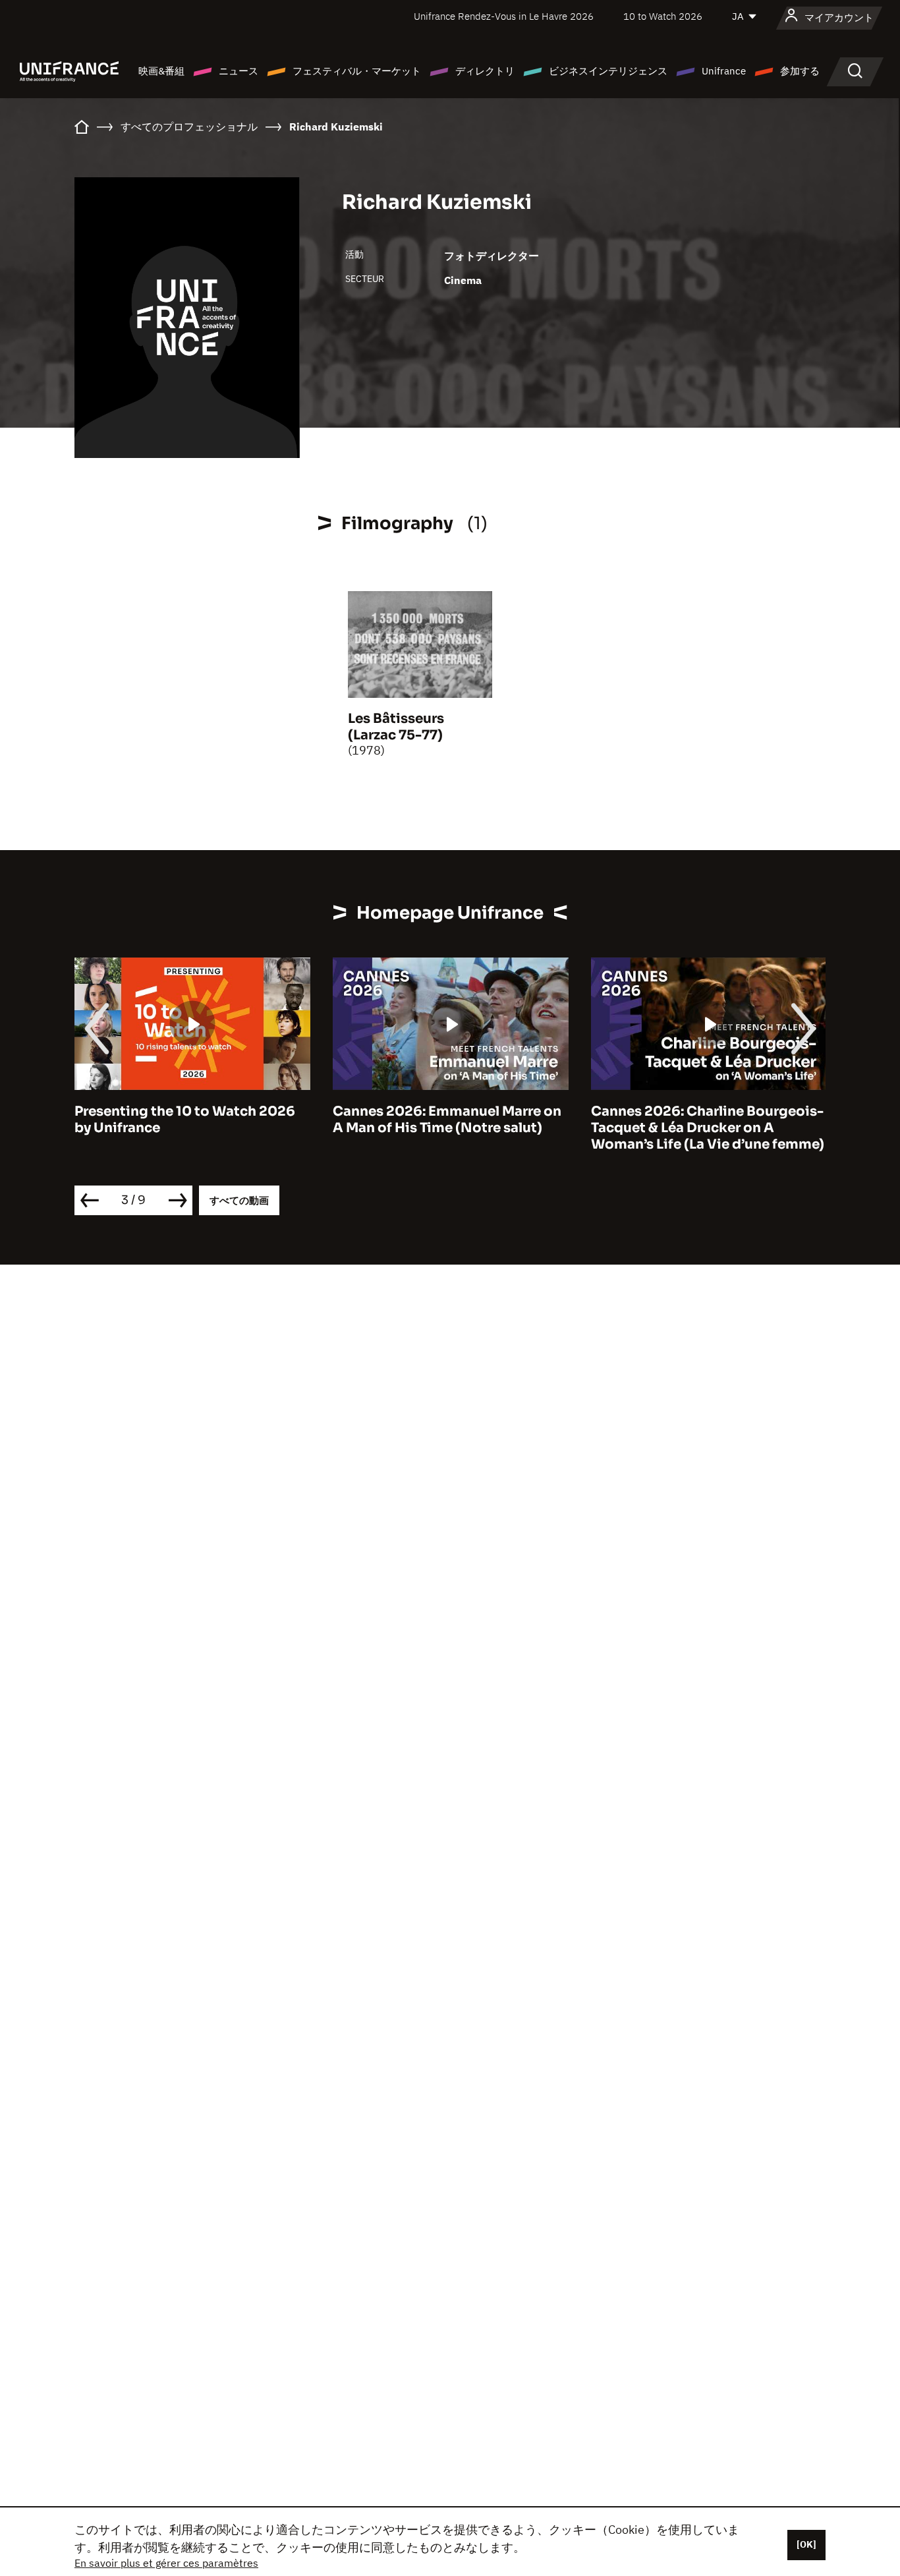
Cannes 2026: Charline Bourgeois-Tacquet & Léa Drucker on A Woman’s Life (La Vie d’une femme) (708, 1128)
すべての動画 (239, 1200)
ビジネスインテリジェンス (608, 71)
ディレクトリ (485, 71)
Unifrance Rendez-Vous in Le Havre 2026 (504, 16)
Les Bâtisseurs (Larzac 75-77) (396, 727)
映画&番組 (161, 71)
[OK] (806, 2544)
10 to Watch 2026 (663, 16)
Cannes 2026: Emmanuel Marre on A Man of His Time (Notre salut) (447, 1120)
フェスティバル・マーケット (357, 71)
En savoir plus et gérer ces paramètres (166, 2563)
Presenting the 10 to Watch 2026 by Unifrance (185, 1120)
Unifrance (724, 71)
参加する (800, 71)
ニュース (239, 71)
